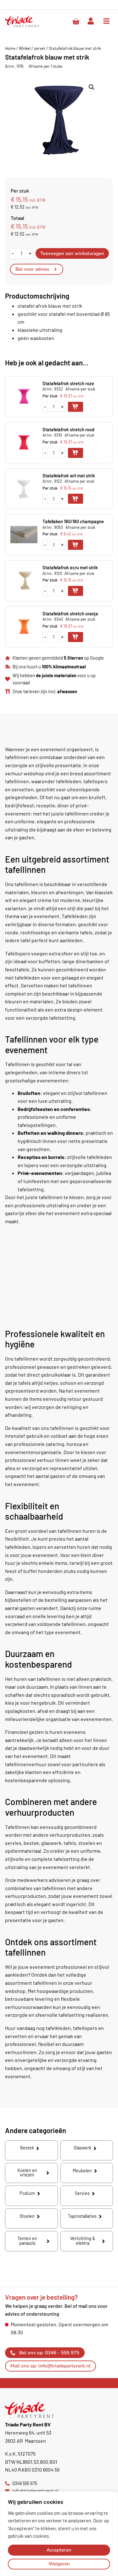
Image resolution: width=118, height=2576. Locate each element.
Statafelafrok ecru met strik (70, 568)
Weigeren (59, 2564)
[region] (59, 2534)
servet (40, 48)
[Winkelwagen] (76, 22)
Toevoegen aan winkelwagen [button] (76, 407)
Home (10, 48)
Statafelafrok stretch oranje (70, 614)
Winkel (25, 48)
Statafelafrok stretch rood (68, 430)
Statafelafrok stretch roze (68, 383)
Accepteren (59, 2550)
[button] (92, 87)
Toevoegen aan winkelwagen (72, 253)
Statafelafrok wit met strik (69, 476)
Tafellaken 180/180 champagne (73, 521)
